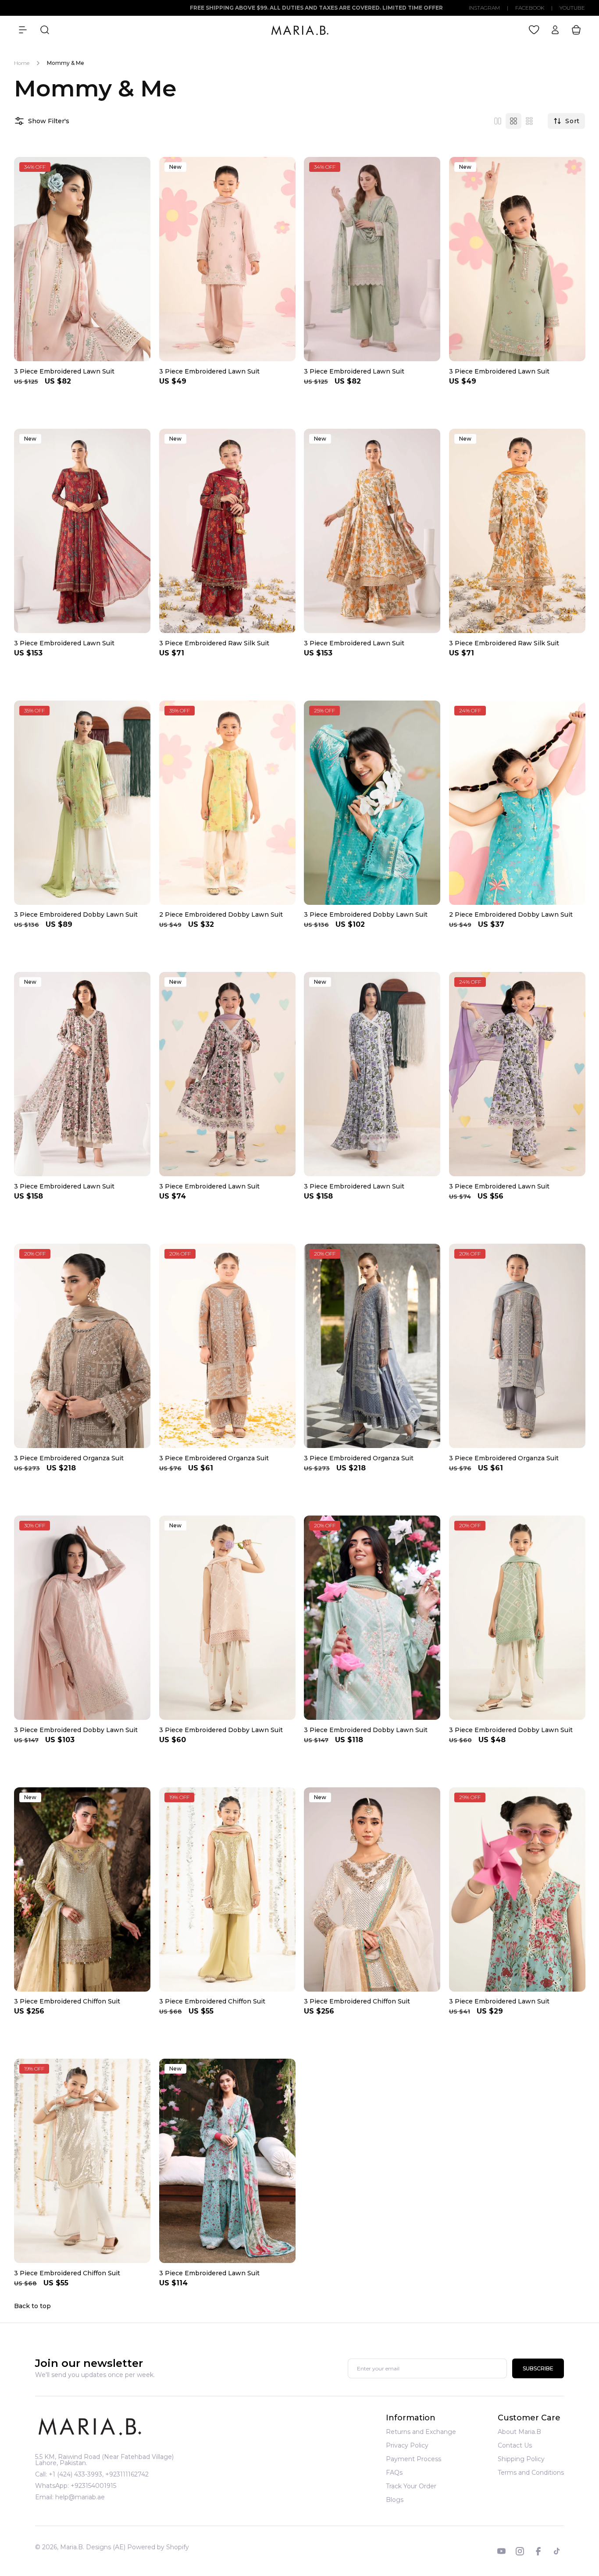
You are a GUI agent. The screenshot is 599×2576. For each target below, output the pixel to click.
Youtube (572, 8)
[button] (23, 30)
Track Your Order (411, 2486)
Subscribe (538, 2368)
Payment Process (414, 2459)
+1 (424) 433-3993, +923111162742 (99, 2474)
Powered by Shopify (158, 2547)
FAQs (394, 2473)
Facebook (530, 8)
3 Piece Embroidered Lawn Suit (64, 371)
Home (22, 63)
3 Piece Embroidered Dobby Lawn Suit (76, 914)
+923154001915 (93, 2486)
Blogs (395, 2500)
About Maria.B (519, 2432)
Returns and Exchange (421, 2432)
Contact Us (515, 2445)
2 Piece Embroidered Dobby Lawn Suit (221, 914)
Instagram (484, 8)
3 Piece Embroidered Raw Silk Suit (214, 643)
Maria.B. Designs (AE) (93, 2547)
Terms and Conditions (531, 2473)
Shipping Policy (521, 2459)
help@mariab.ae (80, 2497)
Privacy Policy (407, 2445)
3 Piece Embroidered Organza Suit (69, 1458)
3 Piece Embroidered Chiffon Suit (67, 2001)
